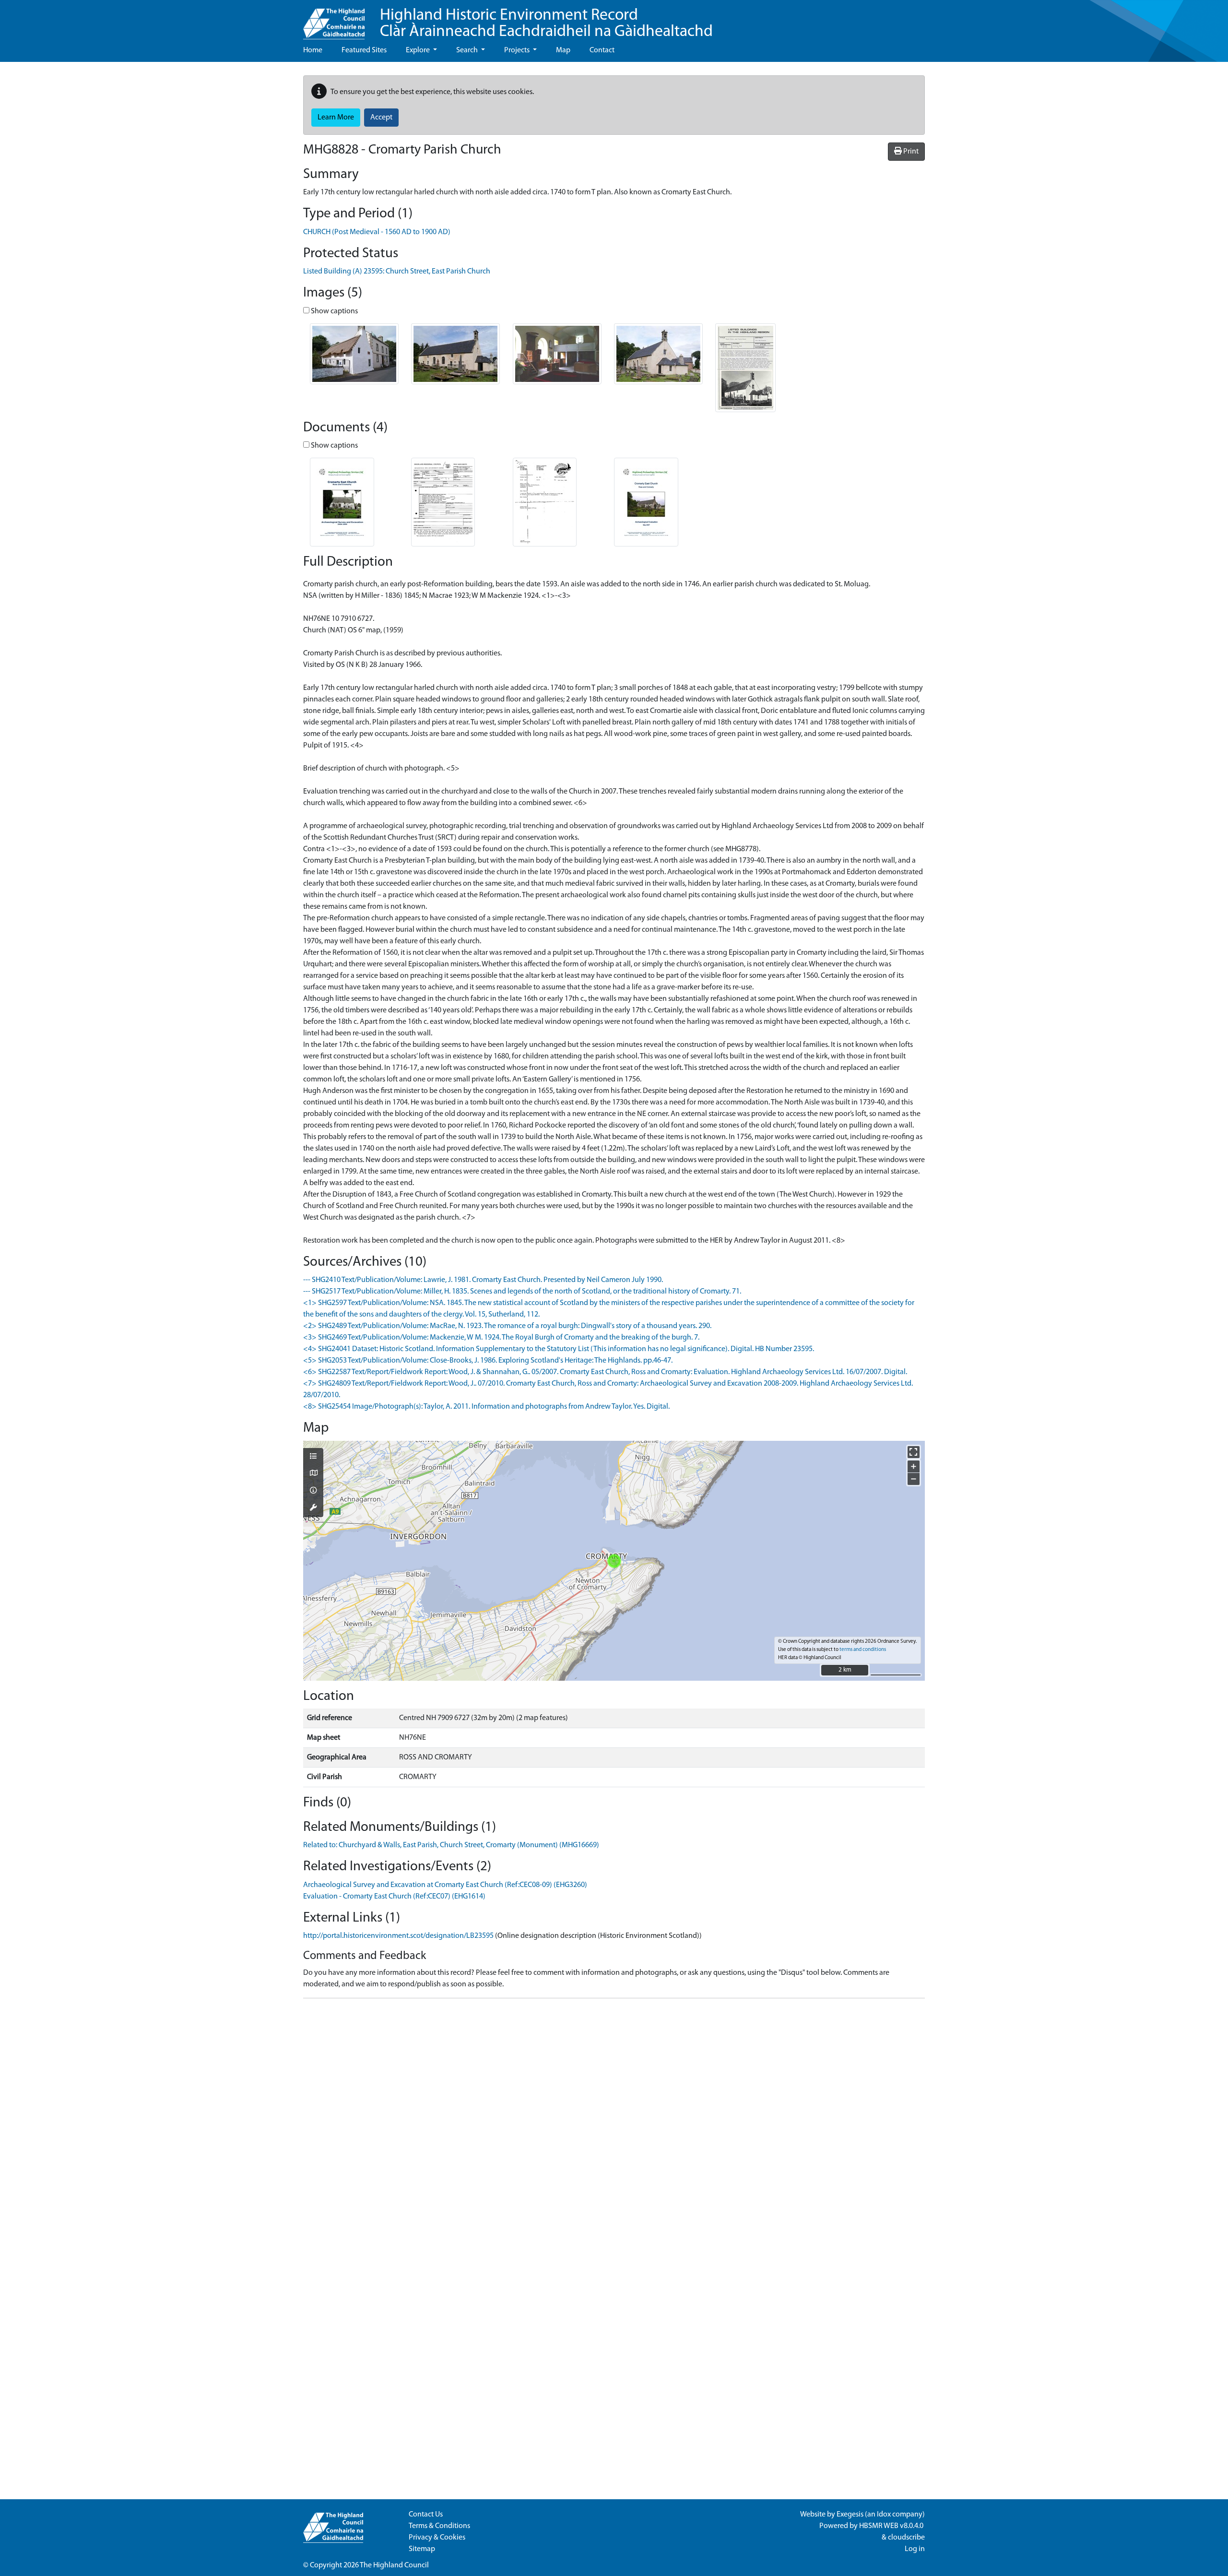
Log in (915, 2549)
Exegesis (850, 2515)
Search (468, 50)
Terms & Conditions (439, 2526)
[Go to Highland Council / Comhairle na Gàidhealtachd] (334, 20)
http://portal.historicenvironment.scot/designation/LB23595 (398, 1936)
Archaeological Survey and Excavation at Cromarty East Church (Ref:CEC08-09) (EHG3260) (445, 1885)
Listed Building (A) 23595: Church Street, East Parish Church (397, 272)
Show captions (334, 311)
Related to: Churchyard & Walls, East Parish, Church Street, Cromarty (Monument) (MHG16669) (451, 1845)
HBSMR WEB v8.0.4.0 (892, 2526)
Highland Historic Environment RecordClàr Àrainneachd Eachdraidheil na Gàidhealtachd (546, 24)
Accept (381, 118)
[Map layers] (313, 1457)
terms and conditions (863, 1650)
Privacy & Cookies (437, 2538)
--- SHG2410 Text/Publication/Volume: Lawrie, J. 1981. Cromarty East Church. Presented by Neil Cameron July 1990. (483, 1280)
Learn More (336, 118)
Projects (518, 50)
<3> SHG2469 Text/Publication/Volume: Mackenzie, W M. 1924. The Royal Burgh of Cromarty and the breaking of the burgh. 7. (501, 1338)
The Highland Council (394, 2565)
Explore (419, 50)
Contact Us (426, 2515)
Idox (884, 2515)
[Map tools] (313, 1508)
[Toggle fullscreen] (914, 1452)
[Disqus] (614, 2126)
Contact (602, 50)
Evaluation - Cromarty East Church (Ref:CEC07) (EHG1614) (394, 1897)
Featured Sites (364, 50)
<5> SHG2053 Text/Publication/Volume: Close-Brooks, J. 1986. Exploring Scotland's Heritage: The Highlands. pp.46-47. (488, 1361)
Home (313, 50)
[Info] (313, 1491)
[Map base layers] (313, 1474)
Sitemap (422, 2549)
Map (563, 50)
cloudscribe (906, 2538)
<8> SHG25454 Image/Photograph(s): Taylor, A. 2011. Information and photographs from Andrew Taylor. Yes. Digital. (486, 1407)
